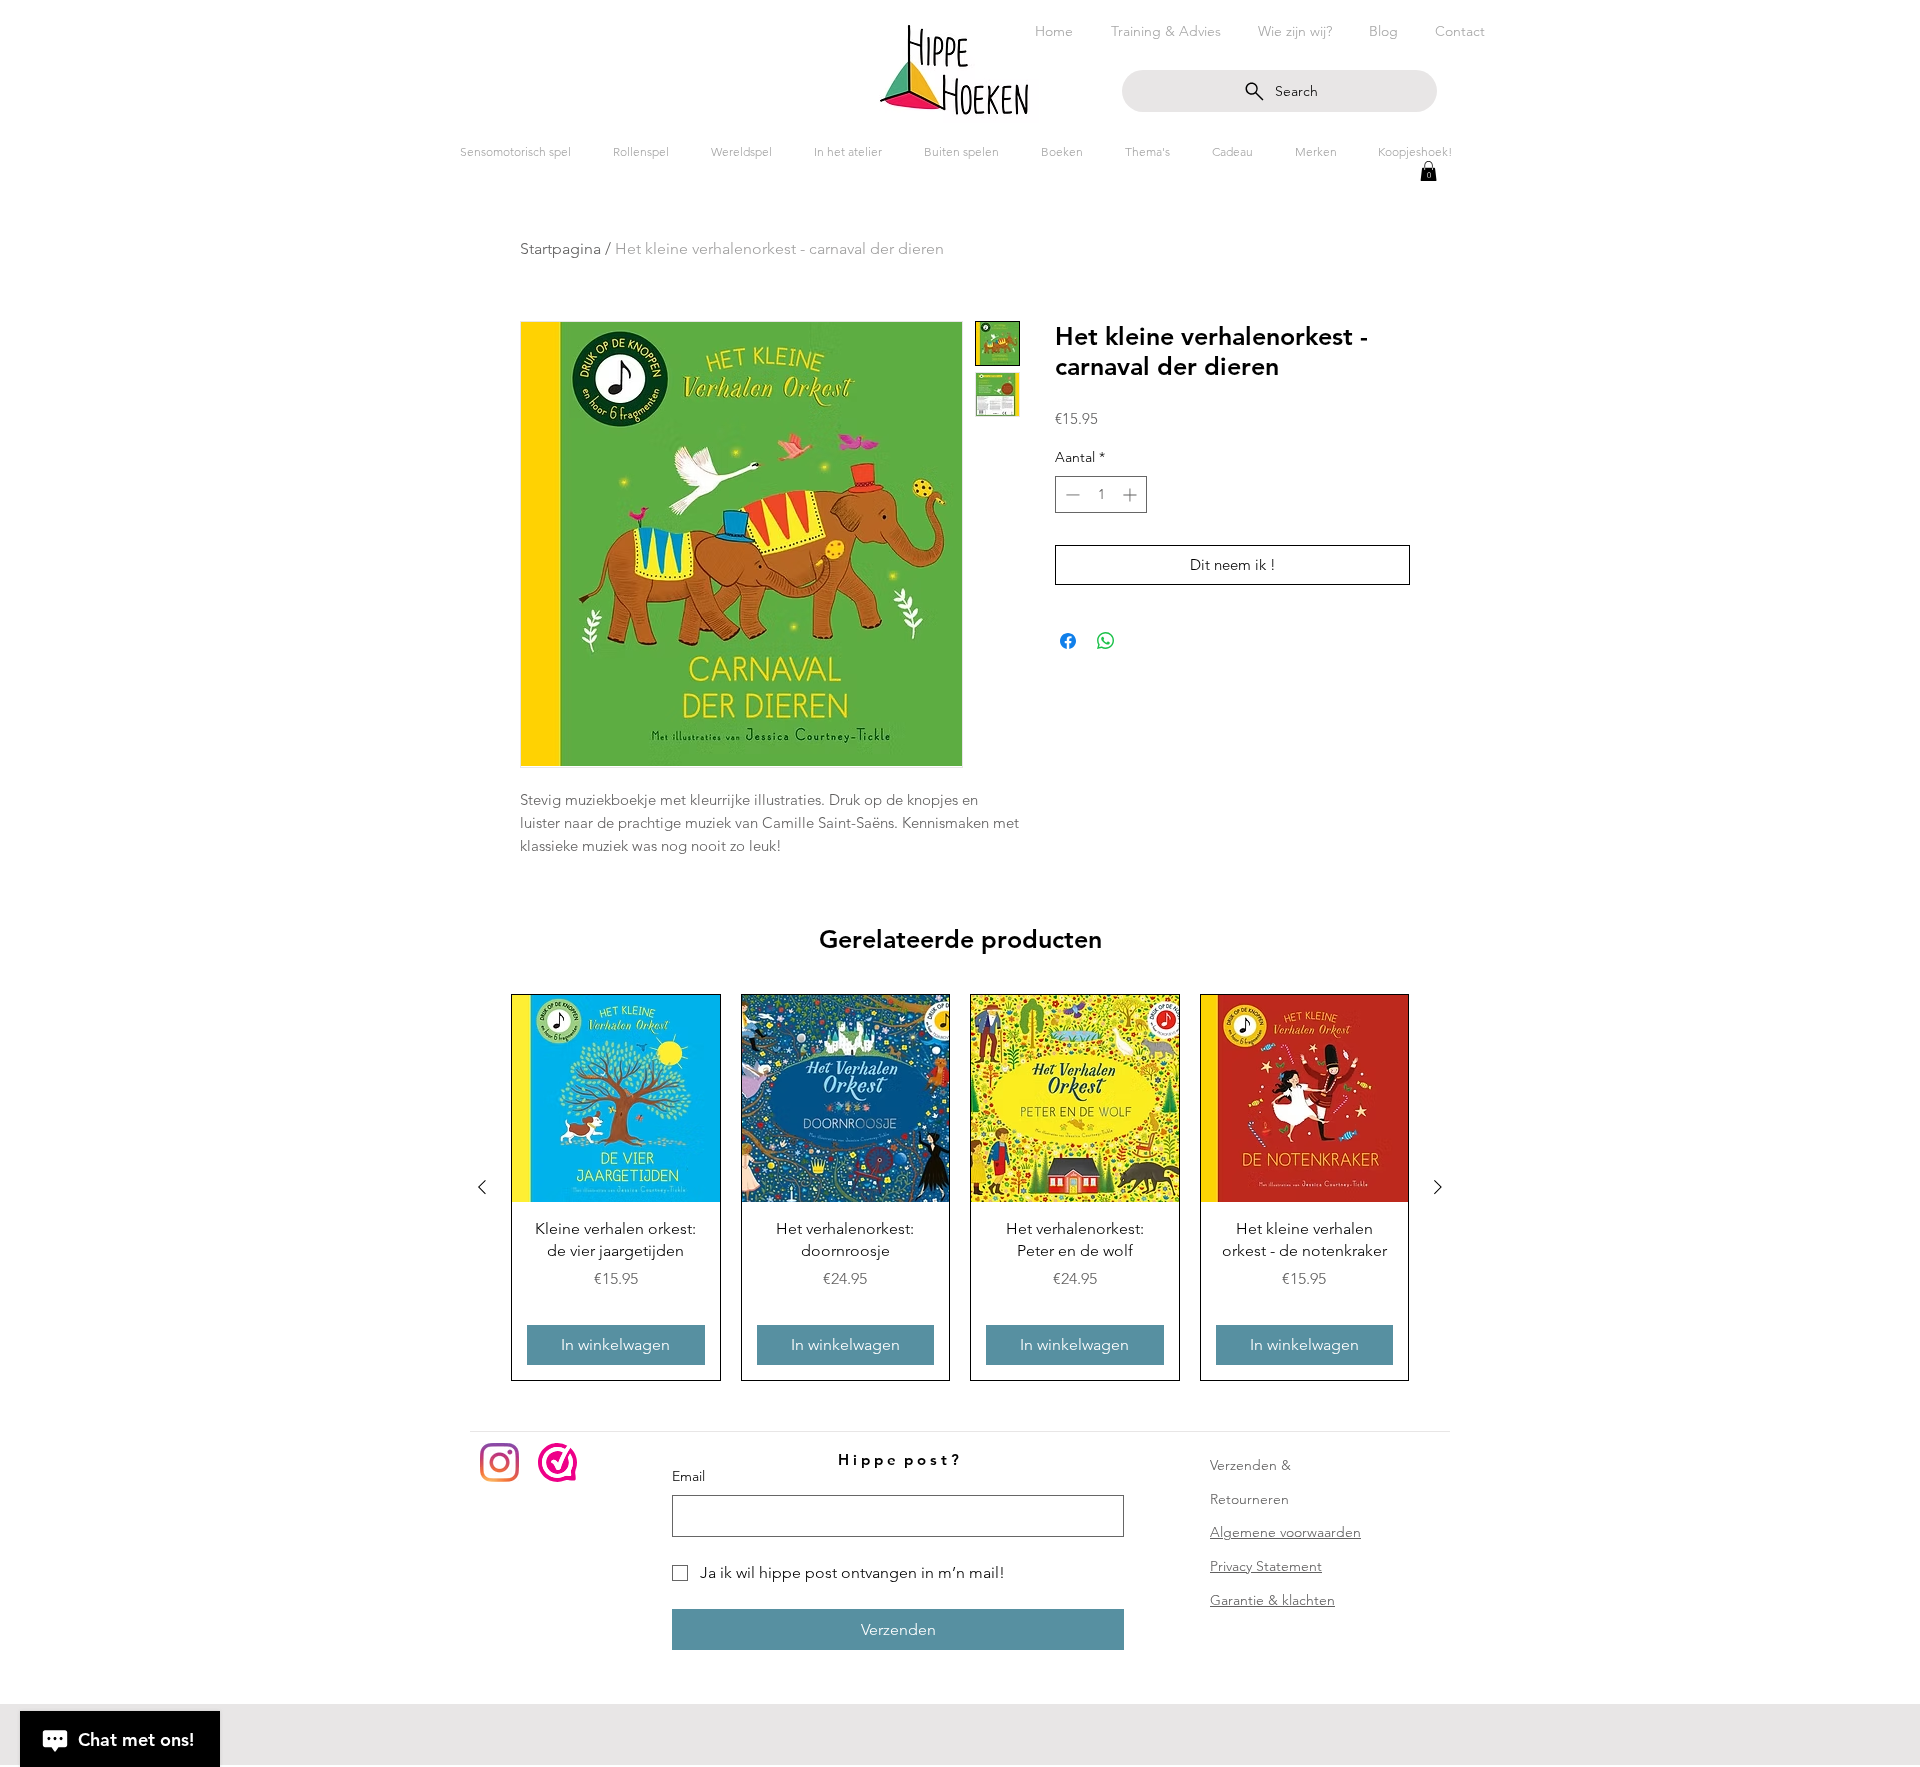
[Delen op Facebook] (1068, 641)
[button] (1428, 171)
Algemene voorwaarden (1285, 1532)
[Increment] (1131, 494)
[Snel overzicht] (616, 1099)
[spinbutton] (1101, 494)
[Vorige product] (482, 1187)
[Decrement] (1070, 494)
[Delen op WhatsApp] (1106, 641)
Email (688, 1476)
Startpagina (560, 248)
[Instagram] (499, 1462)
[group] (960, 1188)
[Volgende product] (1438, 1187)
